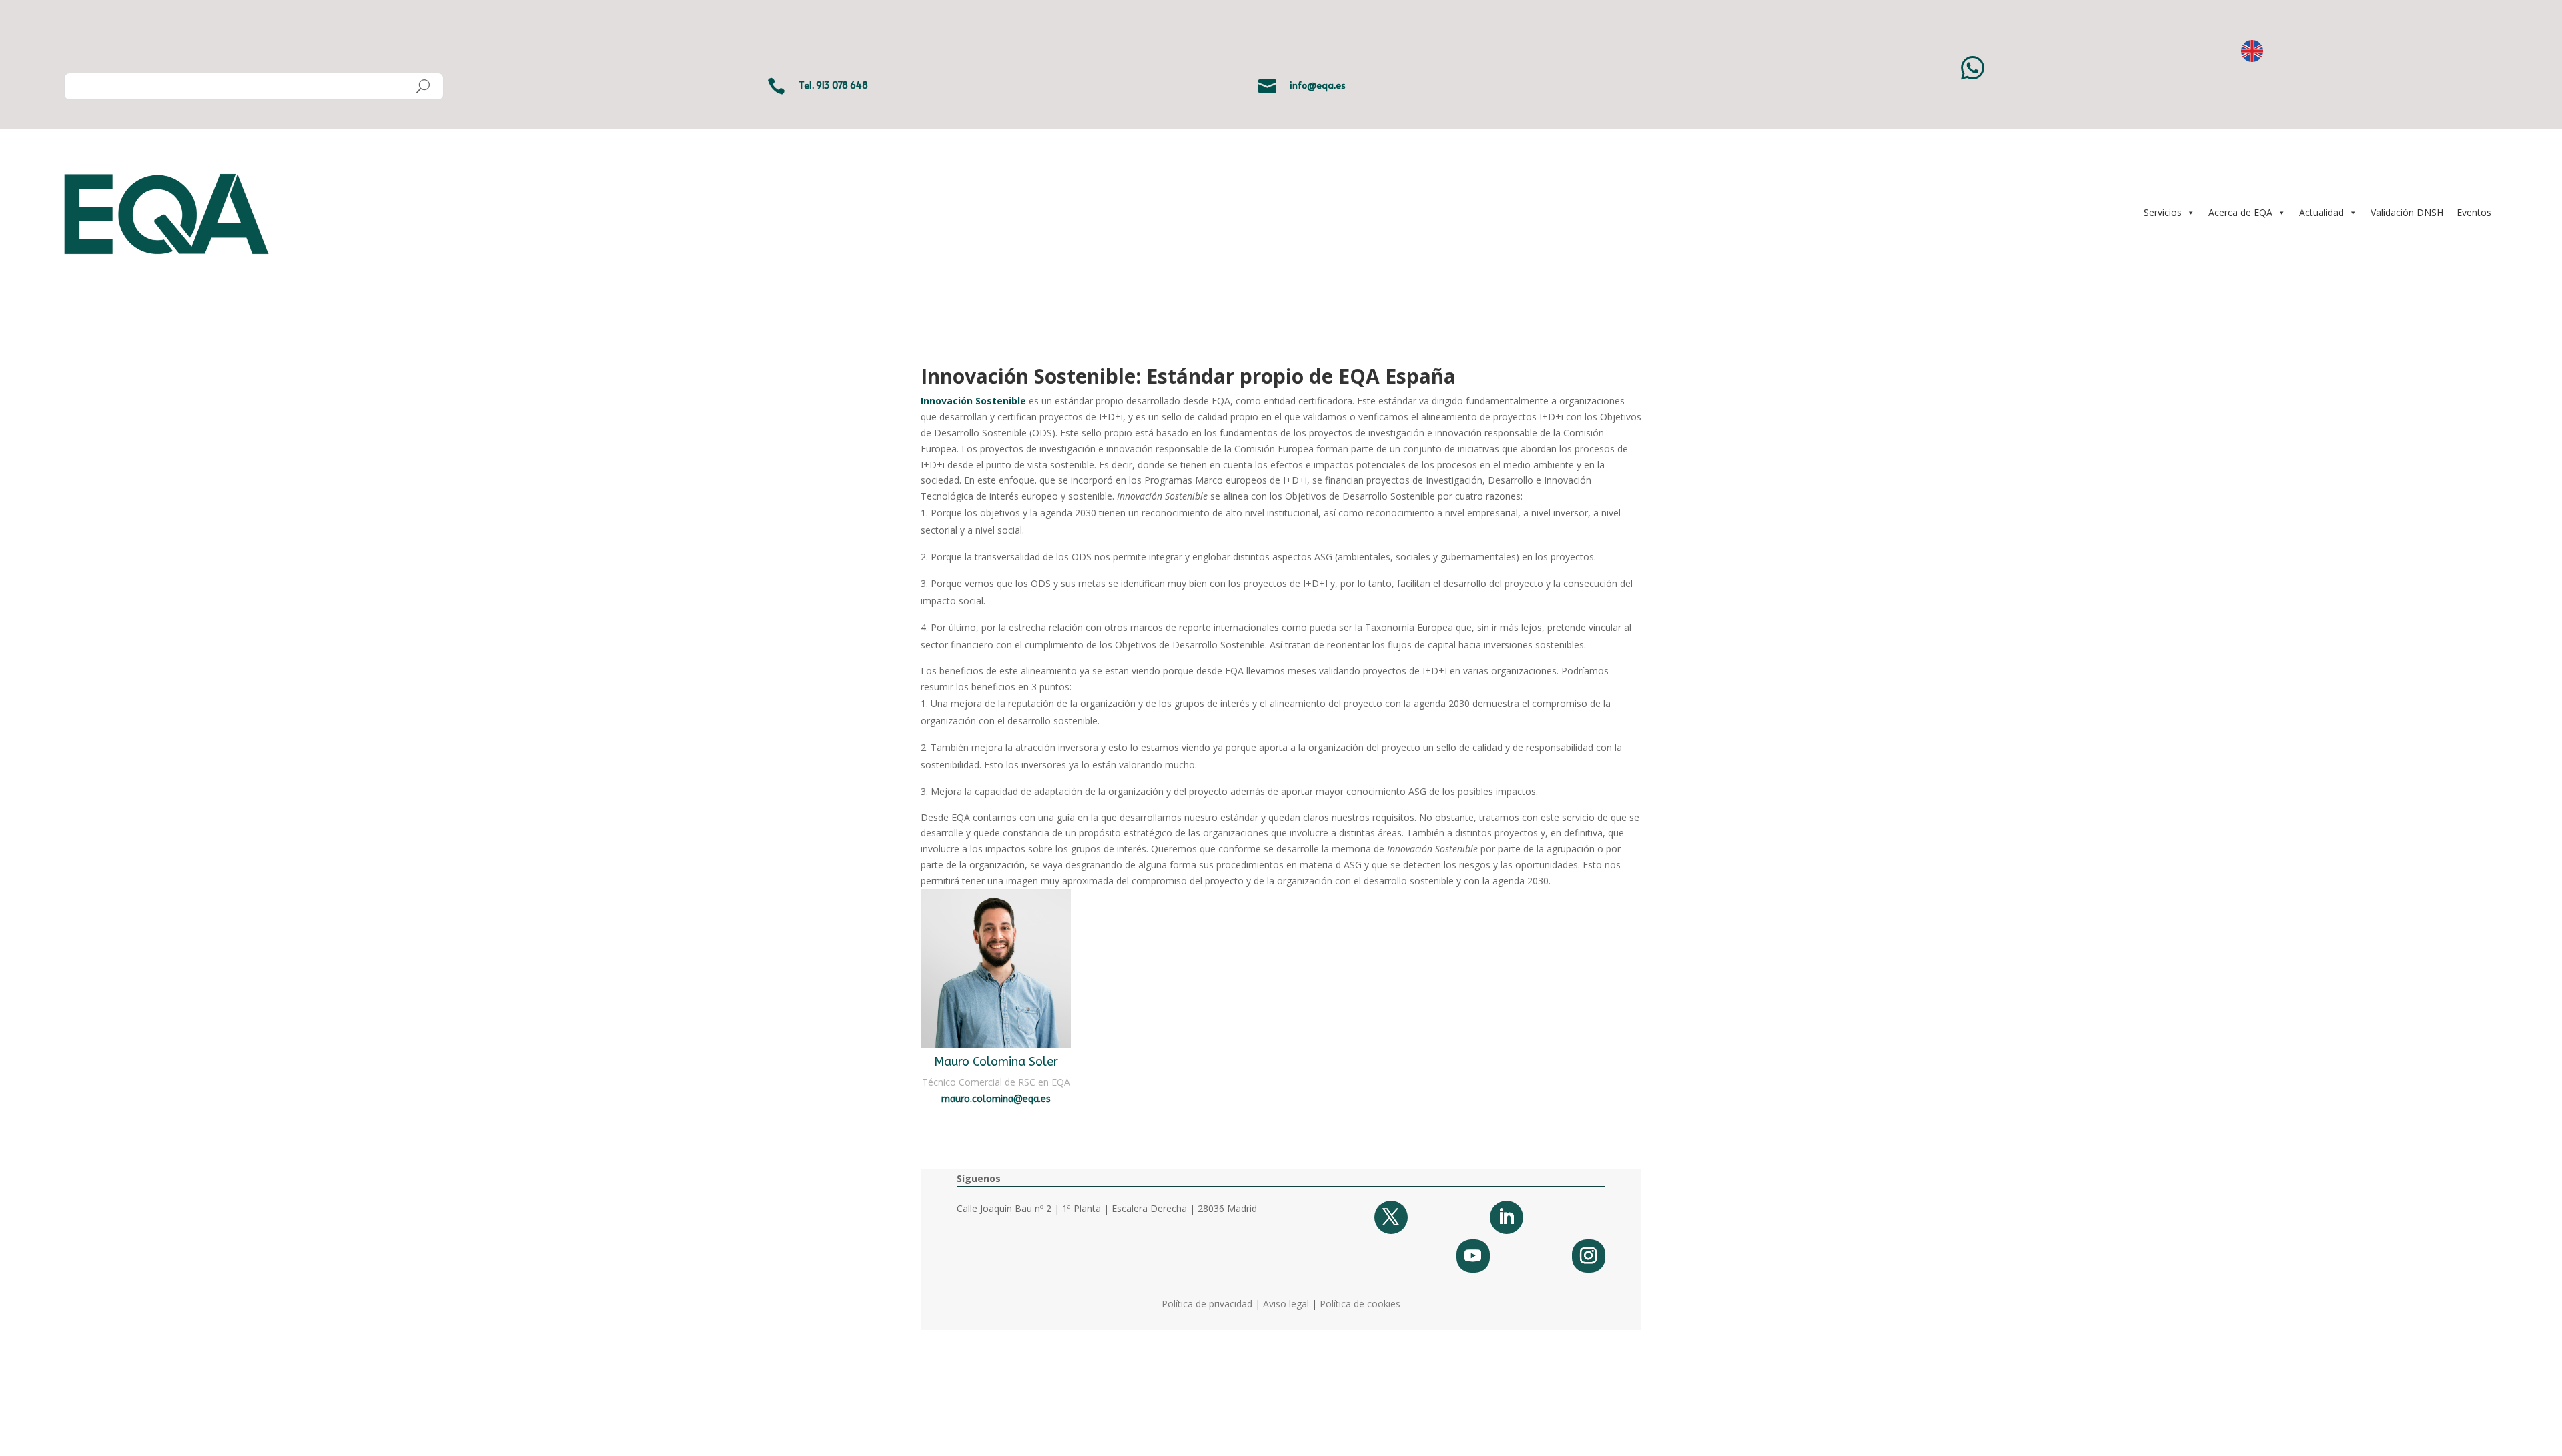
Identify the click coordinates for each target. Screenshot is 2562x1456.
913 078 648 (842, 85)
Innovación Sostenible (973, 401)
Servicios (2163, 212)
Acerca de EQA (2240, 212)
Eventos (2474, 212)
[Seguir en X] (1391, 1217)
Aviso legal (1286, 1304)
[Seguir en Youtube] (1473, 1256)
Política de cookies (1360, 1304)
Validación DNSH (2407, 212)
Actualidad (2321, 212)
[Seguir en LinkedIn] (1507, 1217)
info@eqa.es (1318, 85)
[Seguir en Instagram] (1589, 1256)
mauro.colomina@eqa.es (996, 1099)
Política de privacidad (1207, 1304)
